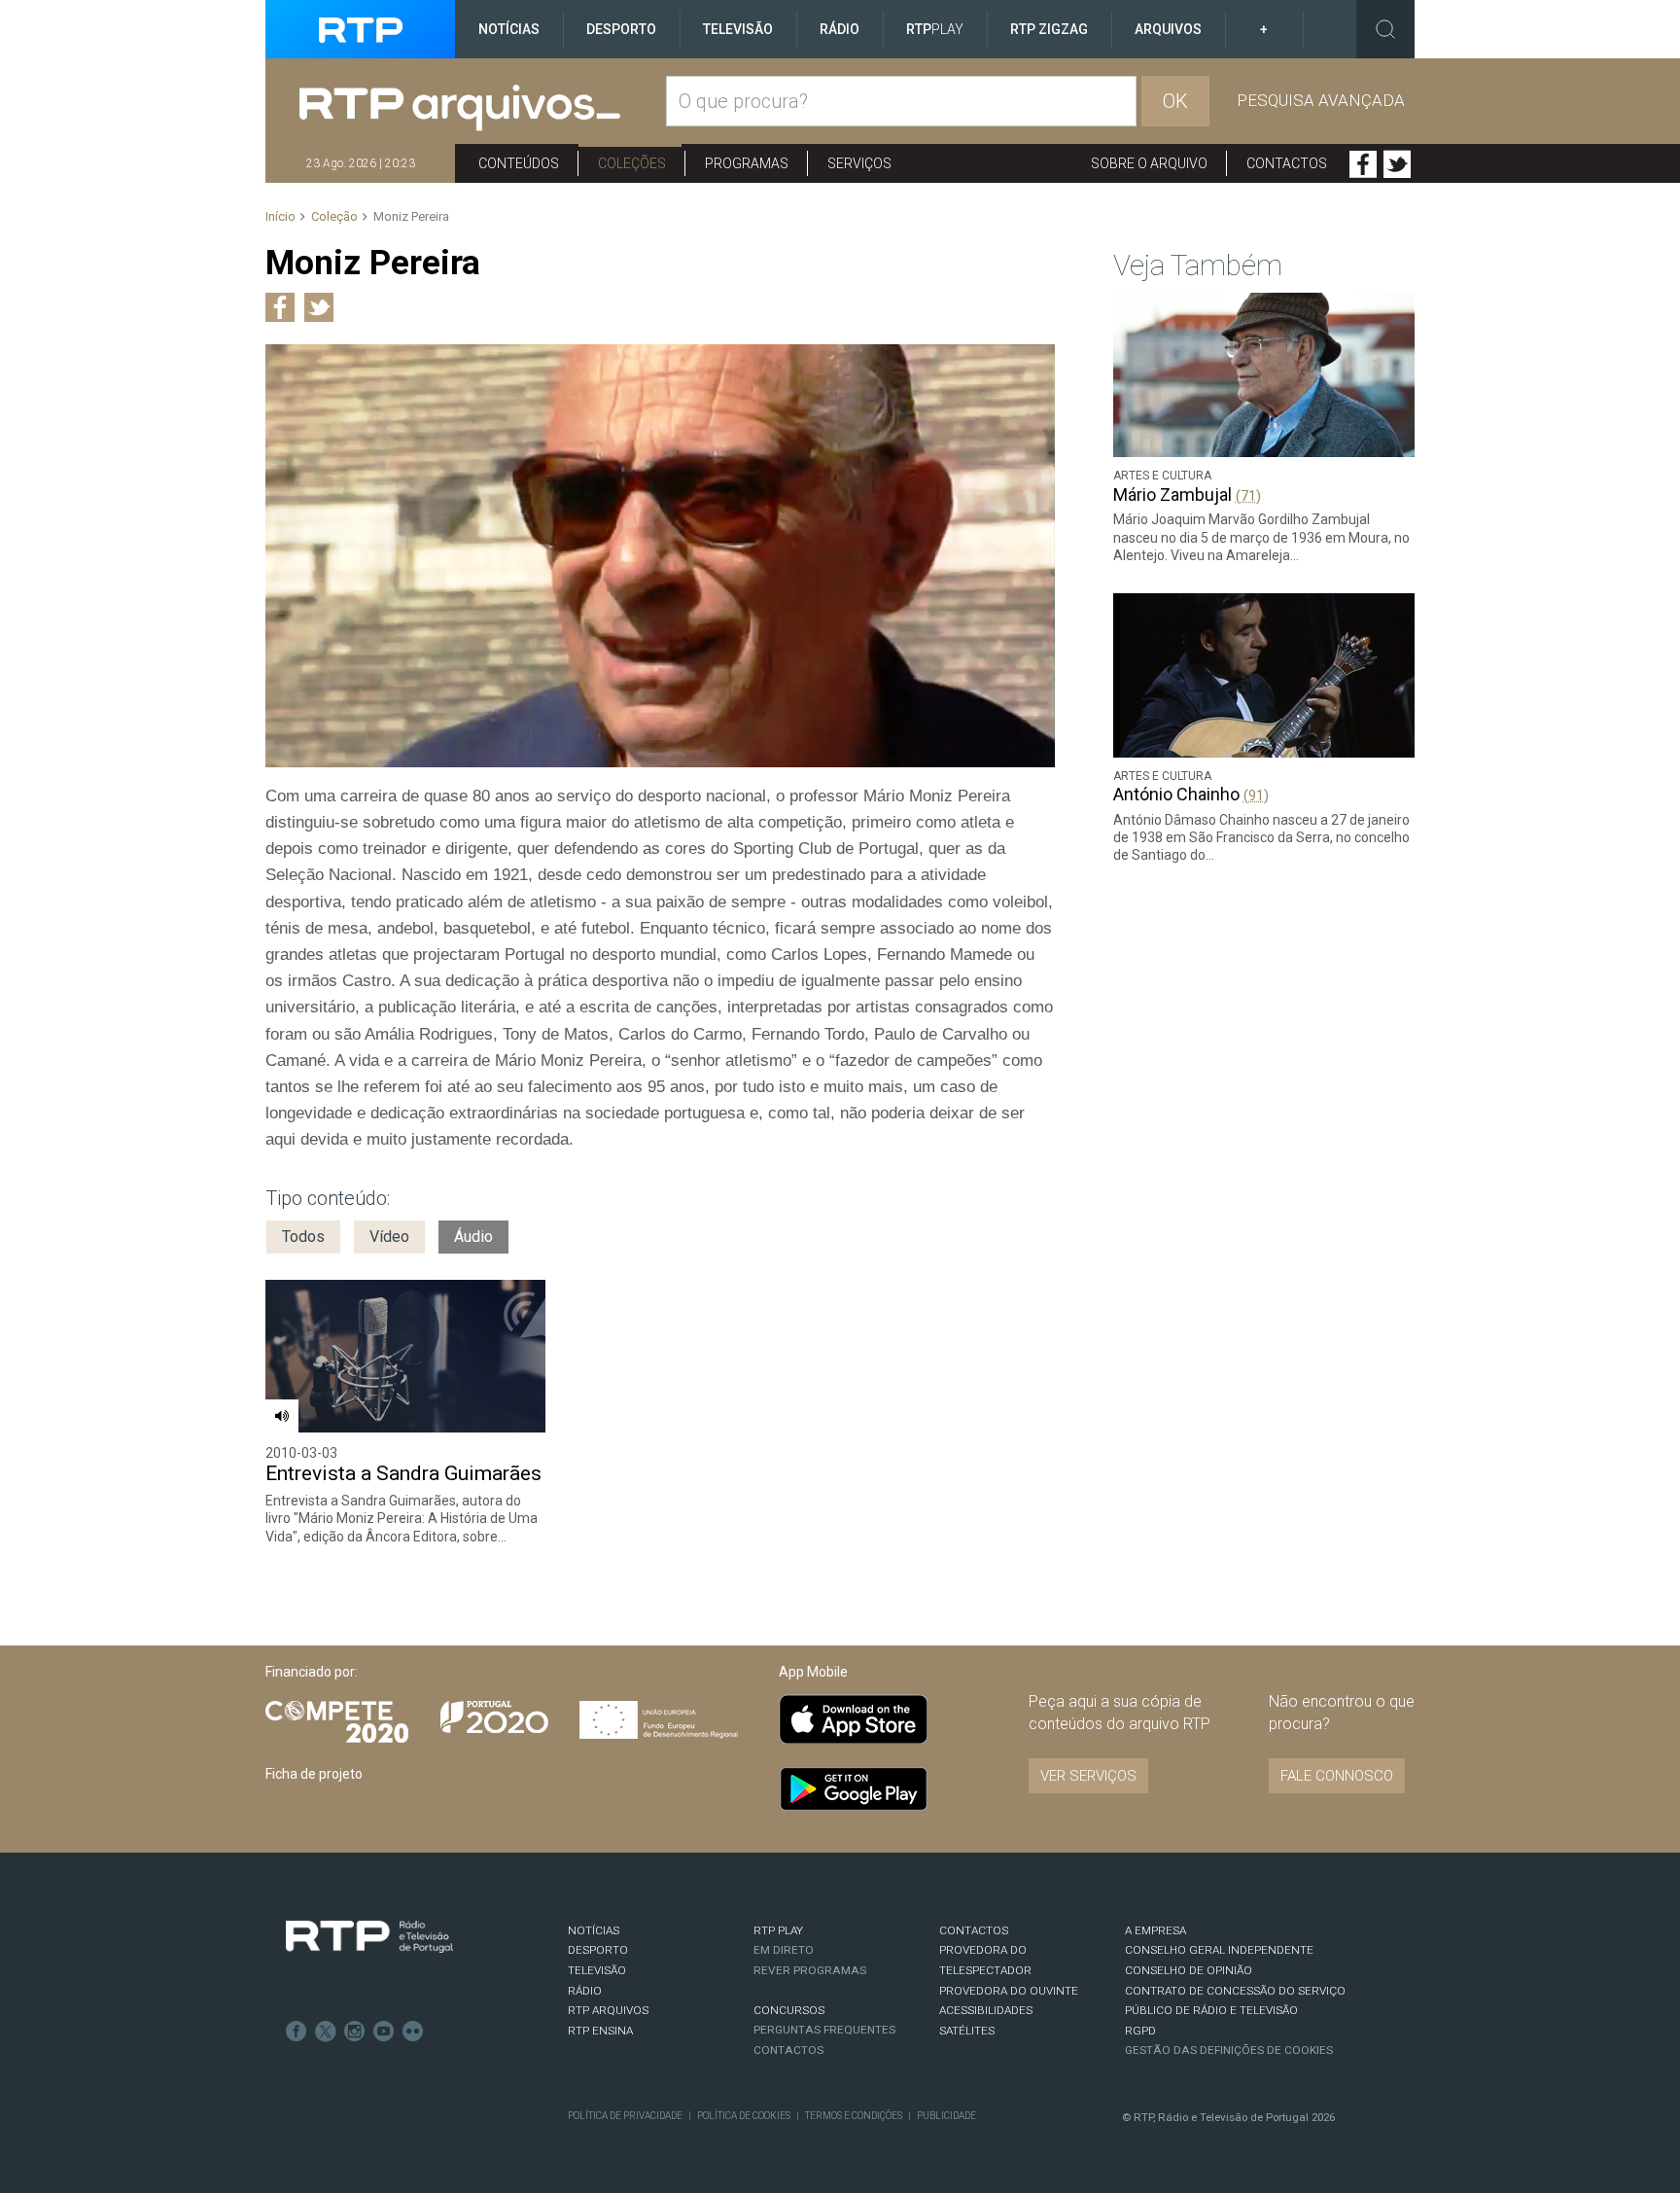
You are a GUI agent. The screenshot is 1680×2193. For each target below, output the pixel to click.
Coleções (632, 163)
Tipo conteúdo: (328, 1198)
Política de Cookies (744, 2116)
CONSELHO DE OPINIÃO (1189, 1970)
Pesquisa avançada (1321, 100)
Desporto (621, 29)
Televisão (738, 29)
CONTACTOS (974, 1930)
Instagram (355, 2032)
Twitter (1397, 164)
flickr (413, 2032)
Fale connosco (1337, 1776)
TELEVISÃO (597, 1970)
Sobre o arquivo (1149, 163)
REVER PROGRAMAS (810, 1970)
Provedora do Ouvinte (1009, 1991)
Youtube (384, 2032)
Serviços (859, 163)
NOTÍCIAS (594, 1930)
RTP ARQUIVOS (608, 2010)
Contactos (1287, 163)
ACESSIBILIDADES (986, 2010)
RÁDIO (585, 1991)
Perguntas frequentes (824, 2030)
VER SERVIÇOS (1088, 1776)
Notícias (509, 29)
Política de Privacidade (625, 2116)
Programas (747, 163)
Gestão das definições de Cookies (1229, 2050)
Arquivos (1168, 29)
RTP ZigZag (1049, 29)
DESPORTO (598, 1950)
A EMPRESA (1155, 1930)
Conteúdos (519, 163)
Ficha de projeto (314, 1774)
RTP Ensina (600, 2031)
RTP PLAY (778, 1930)
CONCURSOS (789, 2010)
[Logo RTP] (369, 1937)
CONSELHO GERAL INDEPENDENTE (1219, 1950)
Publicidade (946, 2116)
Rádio (840, 29)
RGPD (1140, 2031)
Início (280, 216)
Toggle (1385, 29)
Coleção (334, 216)
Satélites (967, 2031)
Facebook (1363, 164)
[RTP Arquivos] (483, 108)
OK (1175, 101)
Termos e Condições (854, 2116)
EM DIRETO (784, 1950)
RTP (935, 29)
